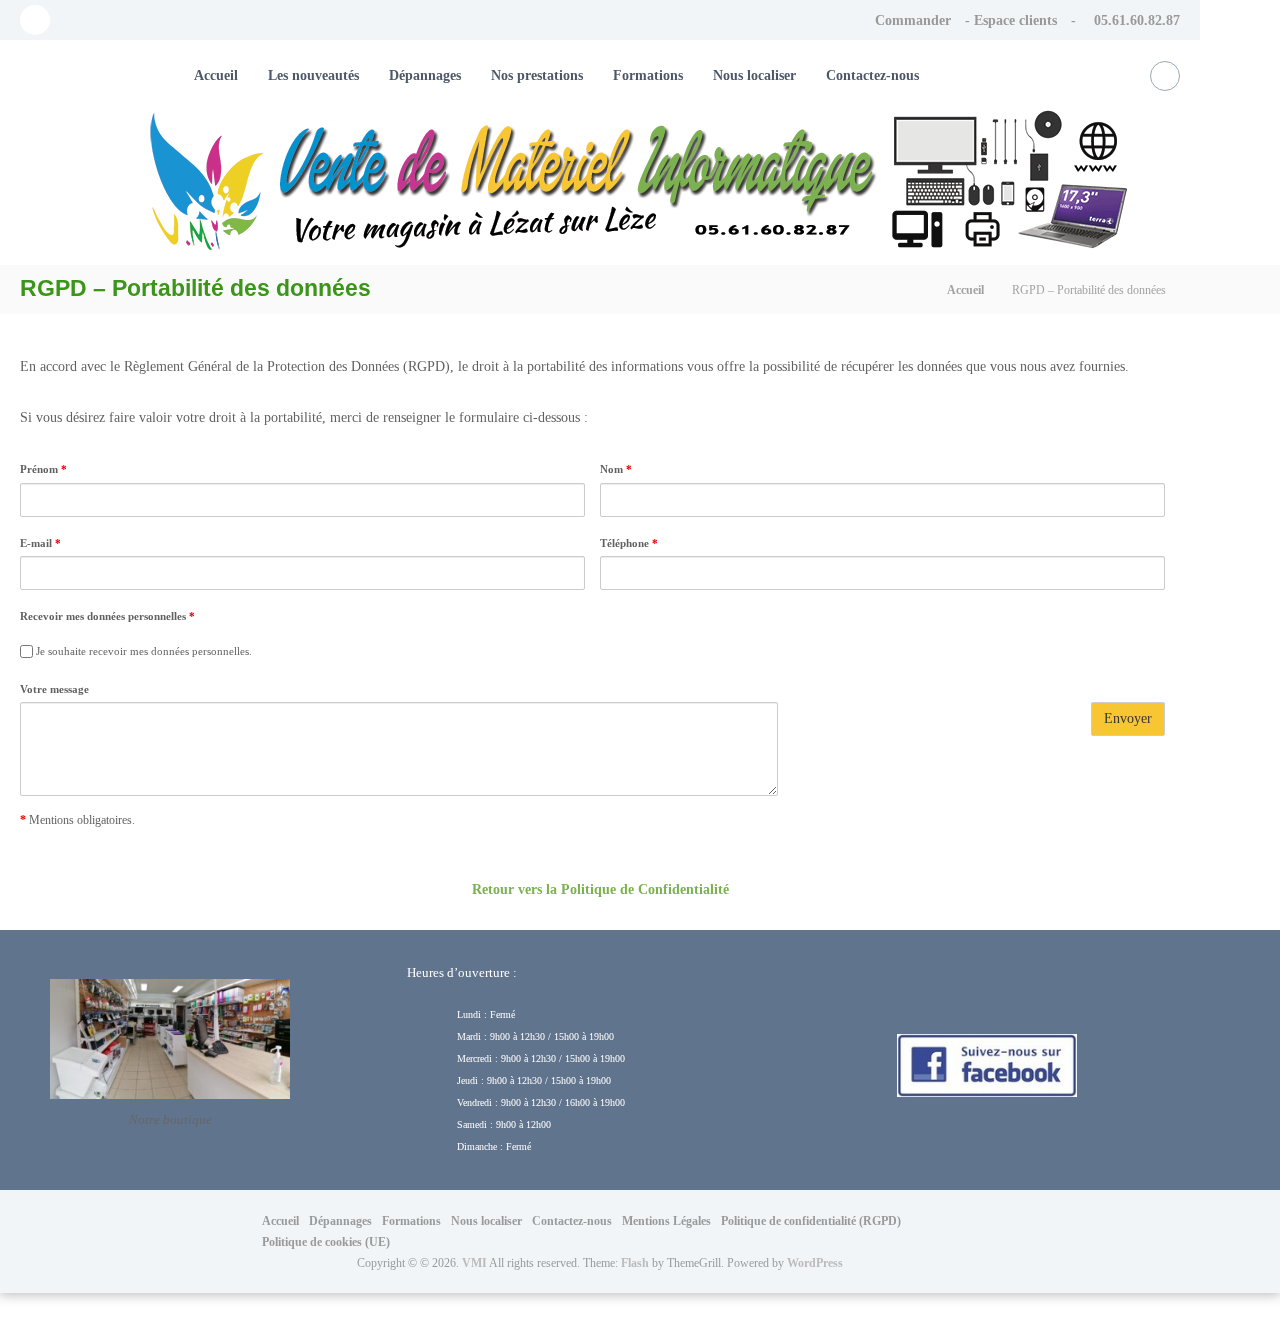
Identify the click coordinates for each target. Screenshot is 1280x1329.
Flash (635, 1263)
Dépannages (425, 75)
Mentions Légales (666, 1221)
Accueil (216, 75)
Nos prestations (537, 75)
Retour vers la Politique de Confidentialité (600, 889)
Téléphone (629, 543)
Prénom (43, 469)
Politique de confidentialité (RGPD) (811, 1221)
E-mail (40, 543)
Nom (616, 469)
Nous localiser (754, 75)
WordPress (815, 1263)
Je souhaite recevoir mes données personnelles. (142, 651)
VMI (474, 1263)
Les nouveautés (313, 75)
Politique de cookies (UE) (326, 1242)
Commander (913, 20)
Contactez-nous (872, 75)
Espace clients (1015, 20)
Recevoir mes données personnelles (107, 616)
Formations (648, 75)
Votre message (54, 689)
